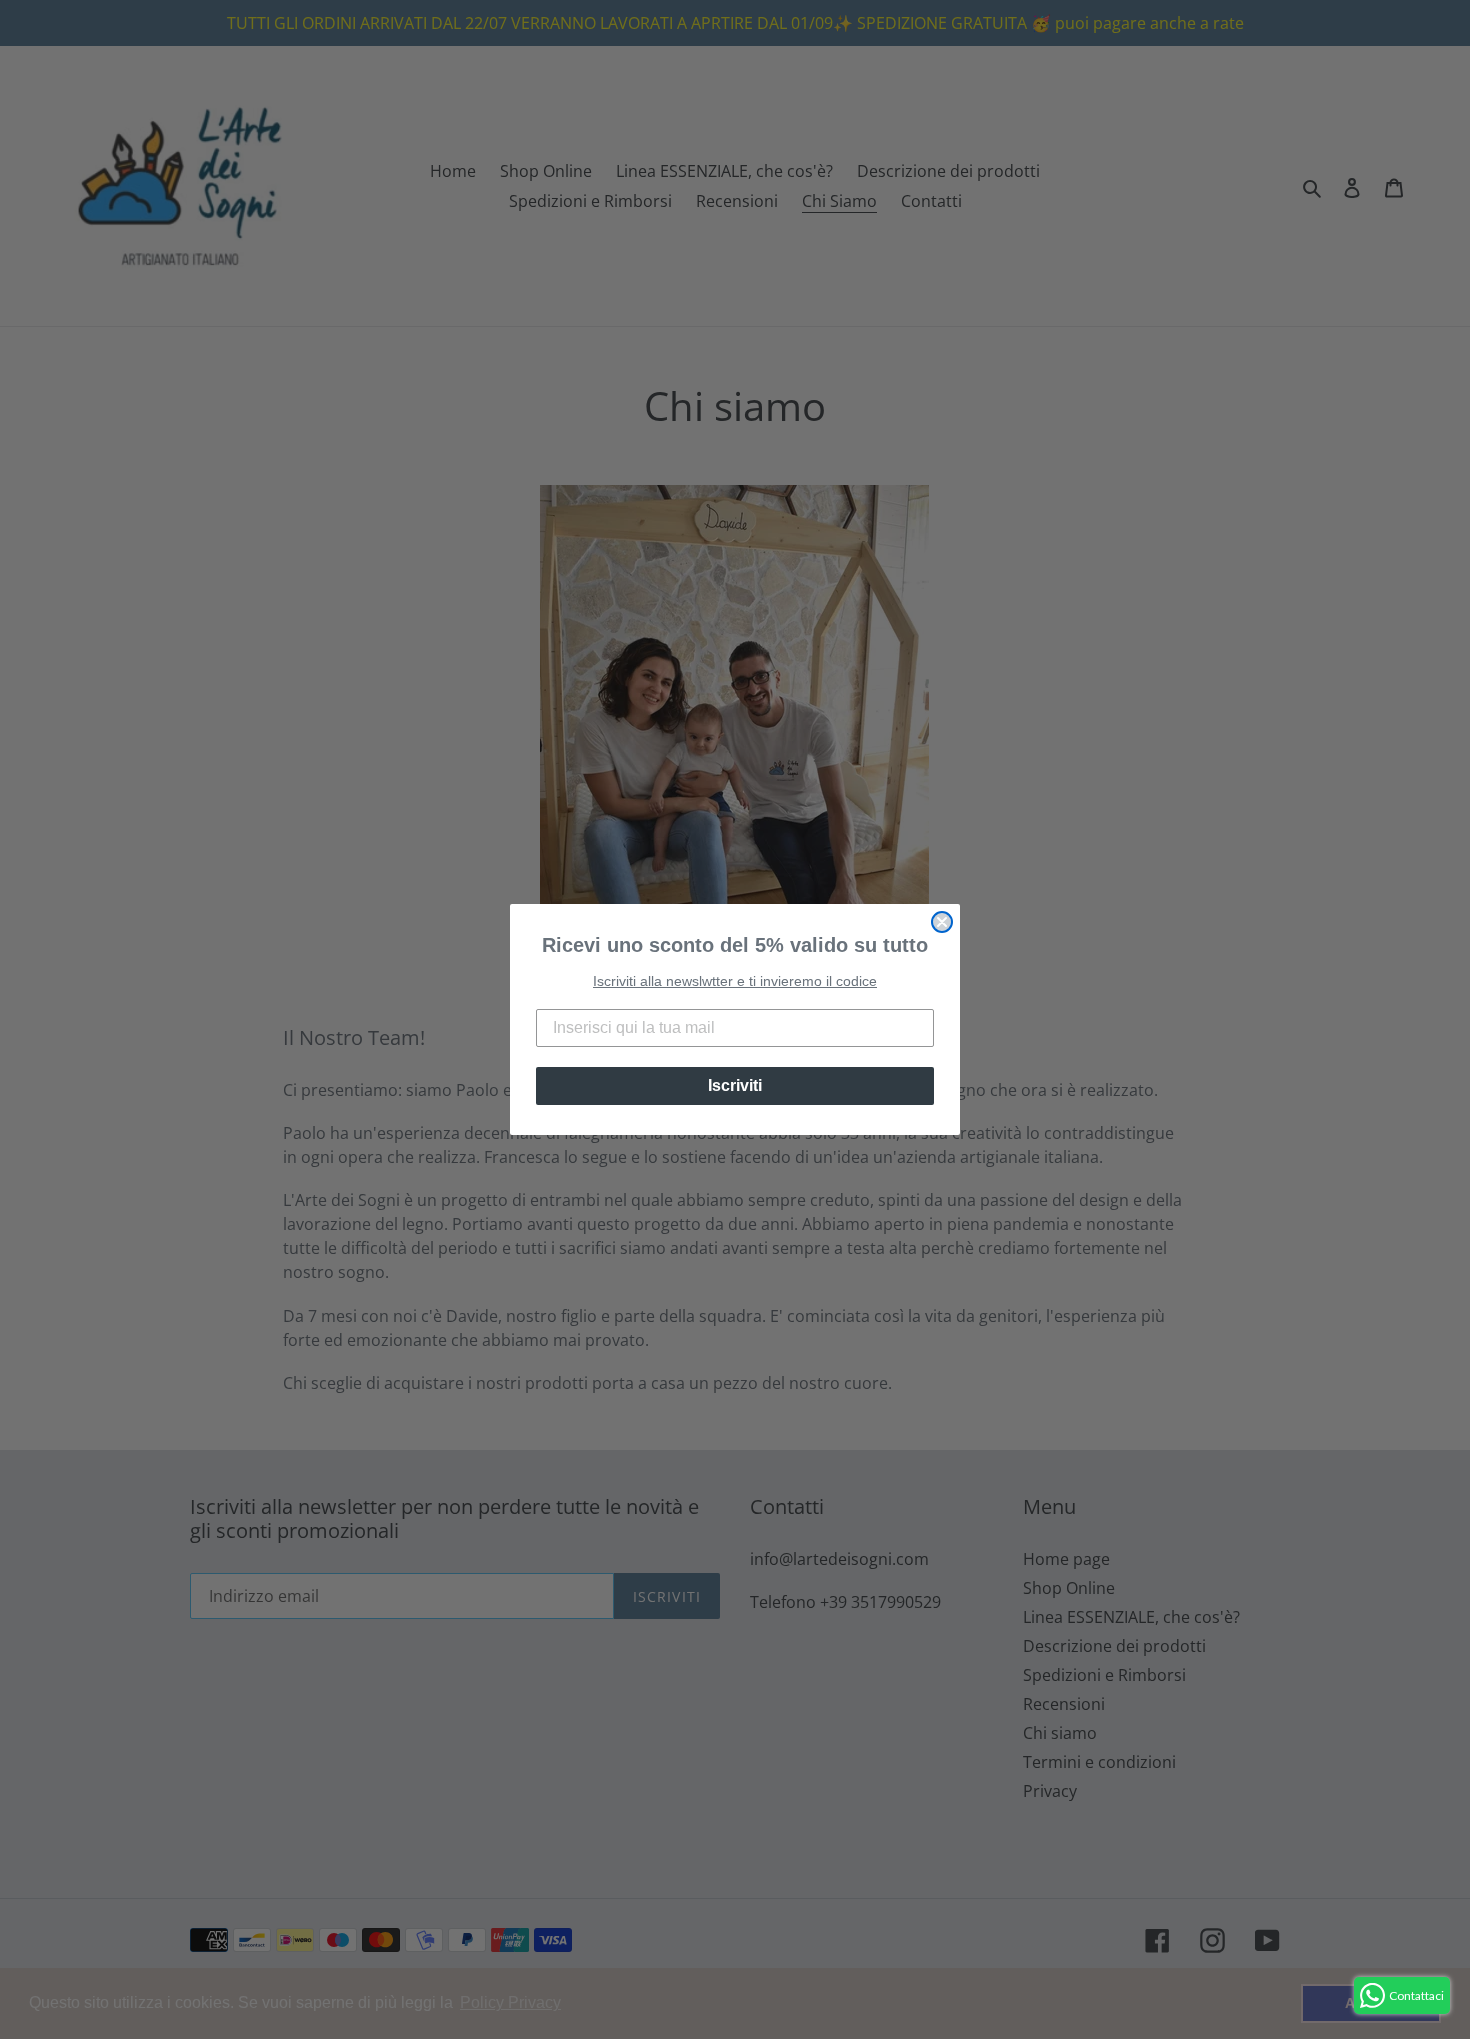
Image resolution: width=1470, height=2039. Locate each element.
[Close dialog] (942, 922)
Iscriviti (735, 1085)
